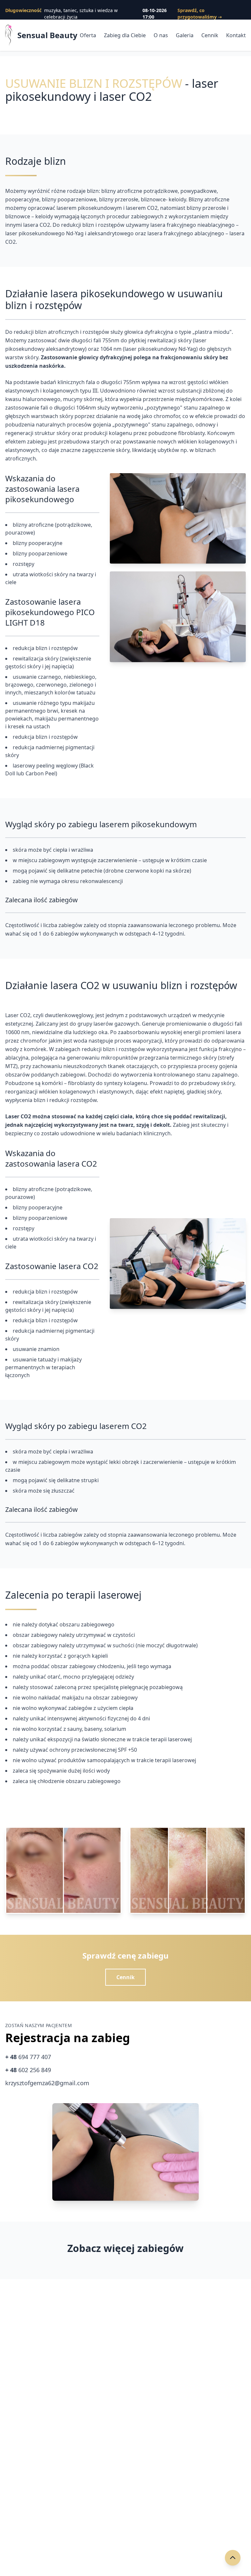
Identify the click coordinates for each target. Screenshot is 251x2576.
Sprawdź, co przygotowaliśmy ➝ (200, 14)
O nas (161, 35)
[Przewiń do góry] (233, 2558)
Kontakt (236, 35)
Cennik (210, 35)
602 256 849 (28, 2070)
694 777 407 (28, 2057)
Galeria (185, 35)
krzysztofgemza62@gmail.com (47, 2083)
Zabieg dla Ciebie (125, 35)
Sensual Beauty (47, 35)
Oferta (88, 35)
